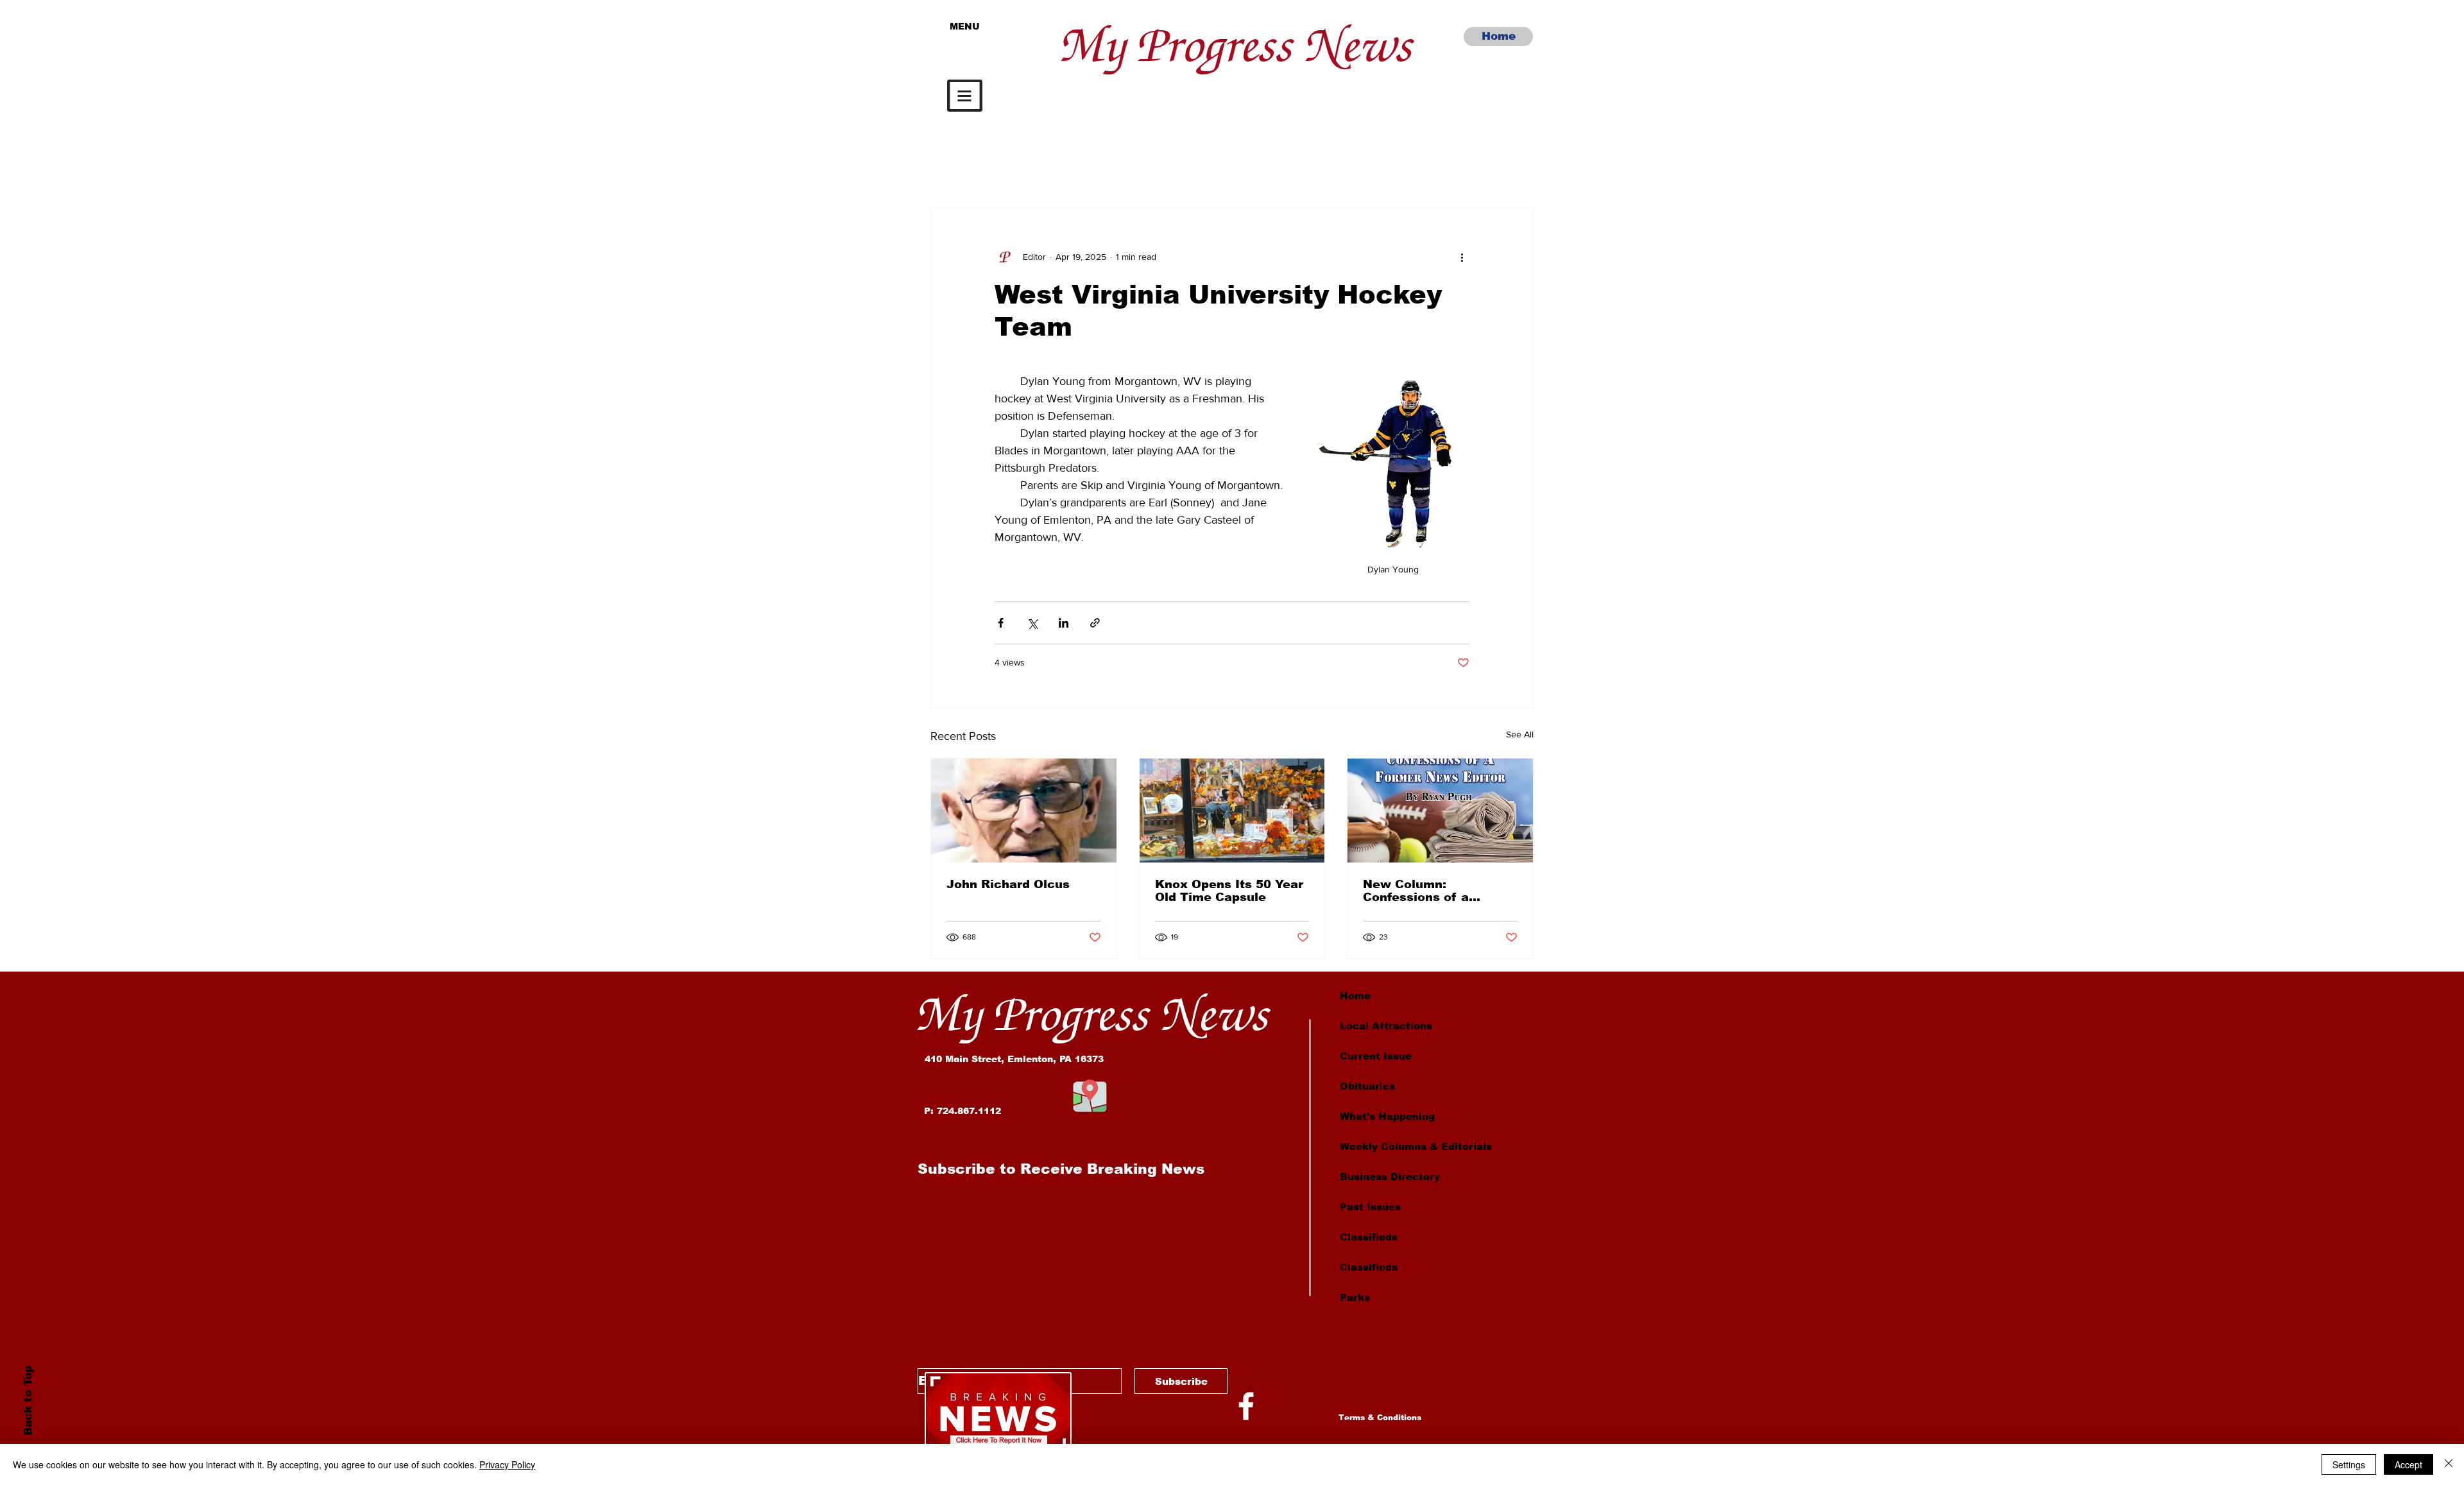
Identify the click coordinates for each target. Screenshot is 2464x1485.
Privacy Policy (507, 1464)
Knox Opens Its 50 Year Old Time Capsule (1229, 891)
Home (1355, 996)
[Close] (2449, 1464)
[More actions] (1462, 257)
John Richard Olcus (1008, 884)
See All (1520, 734)
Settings (2349, 1464)
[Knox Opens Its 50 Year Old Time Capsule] (1232, 811)
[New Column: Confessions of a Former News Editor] (1440, 811)
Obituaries (1367, 1086)
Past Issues (1370, 1207)
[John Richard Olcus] (1024, 811)
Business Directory (1390, 1177)
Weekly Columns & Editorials (1416, 1146)
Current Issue (1376, 1056)
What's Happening (1387, 1116)
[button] (965, 96)
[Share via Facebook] (1001, 623)
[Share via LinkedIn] (1064, 623)
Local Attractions (1386, 1026)
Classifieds (1369, 1237)
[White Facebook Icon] (1246, 1406)
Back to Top (27, 1401)
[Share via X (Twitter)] (1032, 623)
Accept (2408, 1464)
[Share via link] (1095, 623)
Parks (1355, 1297)
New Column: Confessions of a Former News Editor (1426, 891)
